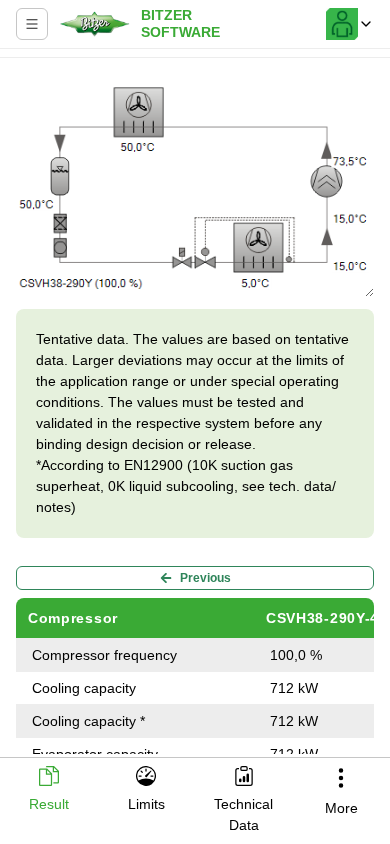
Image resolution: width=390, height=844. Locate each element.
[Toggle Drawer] (32, 24)
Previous (205, 578)
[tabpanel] (195, 410)
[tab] (49, 790)
